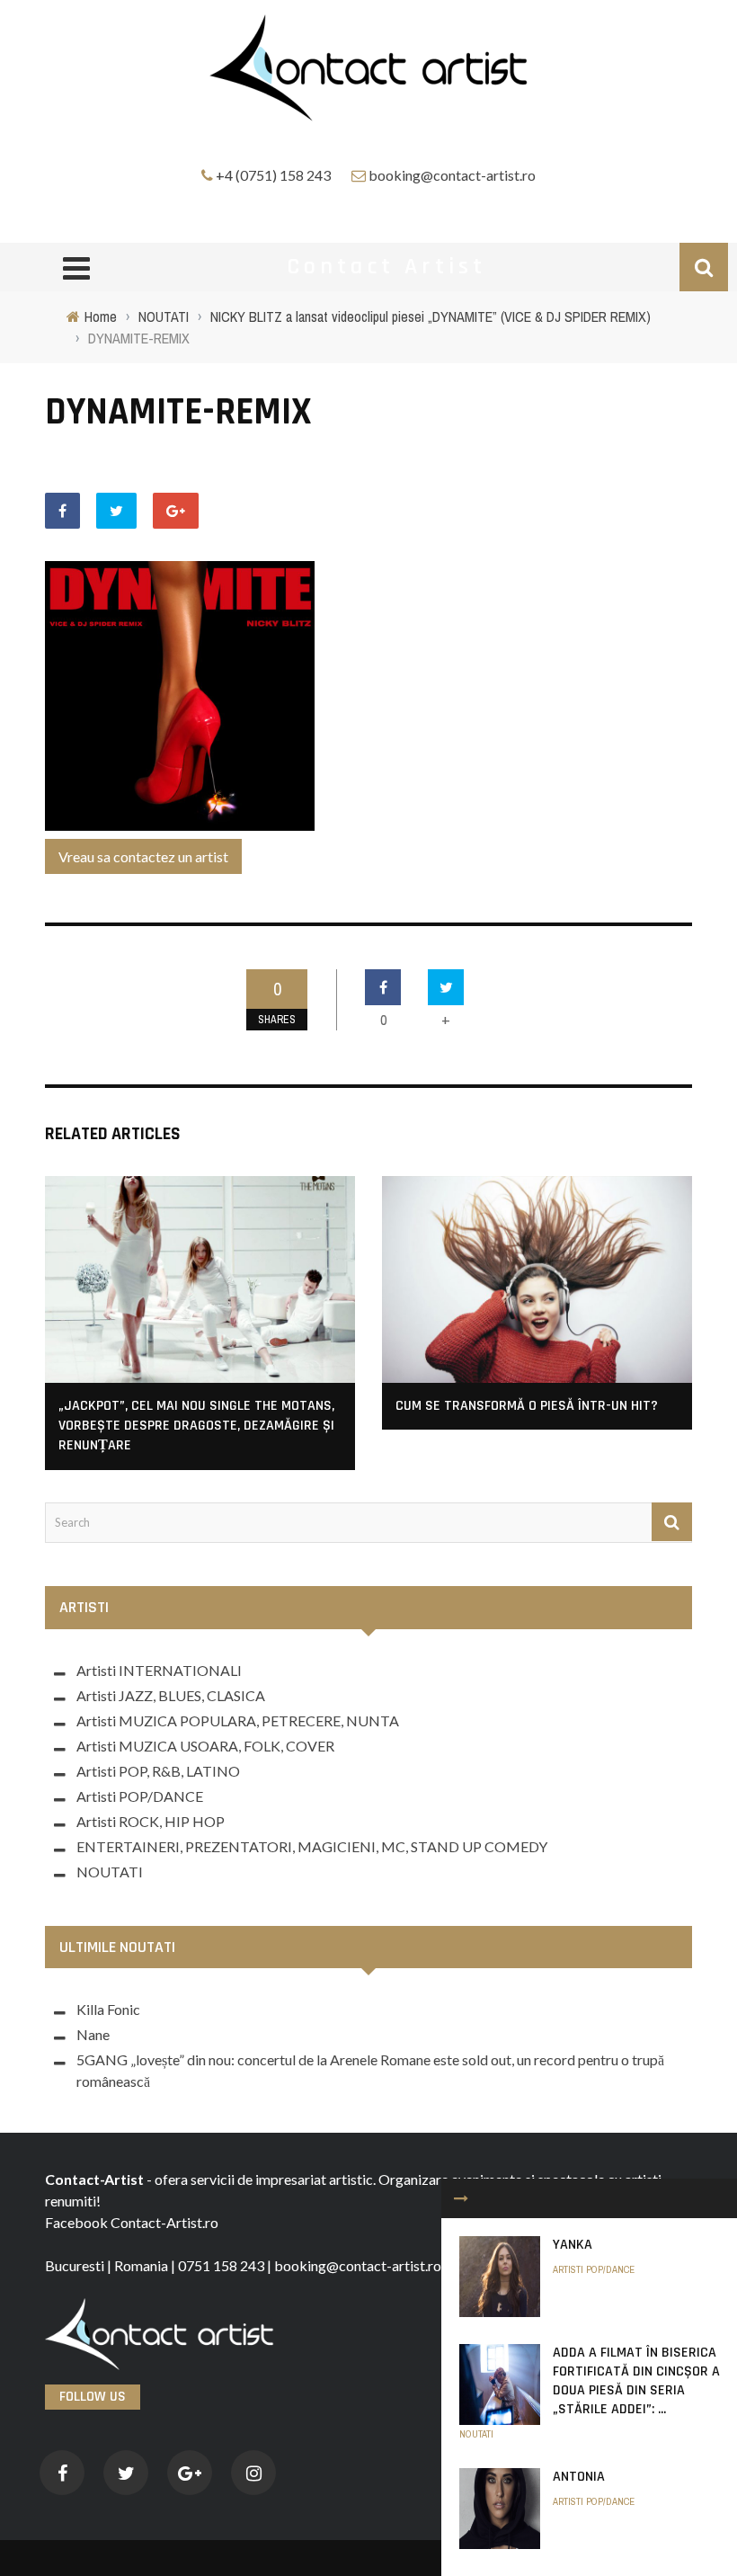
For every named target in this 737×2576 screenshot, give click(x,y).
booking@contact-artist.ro (452, 175)
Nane (93, 2034)
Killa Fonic (108, 2009)
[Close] (461, 2198)
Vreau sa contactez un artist (143, 856)
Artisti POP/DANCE (594, 2269)
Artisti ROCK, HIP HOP (151, 1821)
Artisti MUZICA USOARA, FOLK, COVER (205, 1746)
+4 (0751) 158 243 (273, 175)
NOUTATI (476, 2434)
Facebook (76, 2222)
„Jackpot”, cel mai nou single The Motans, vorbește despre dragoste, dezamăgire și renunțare (196, 1426)
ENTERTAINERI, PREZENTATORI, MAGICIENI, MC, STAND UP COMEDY (312, 1846)
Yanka (573, 2245)
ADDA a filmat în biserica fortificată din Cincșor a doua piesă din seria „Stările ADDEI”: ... (636, 2380)
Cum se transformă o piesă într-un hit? (527, 1406)
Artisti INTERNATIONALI (159, 1670)
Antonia (579, 2477)
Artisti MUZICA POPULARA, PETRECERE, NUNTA (238, 1720)
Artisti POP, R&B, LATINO (158, 1771)
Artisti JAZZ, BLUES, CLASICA (171, 1695)
